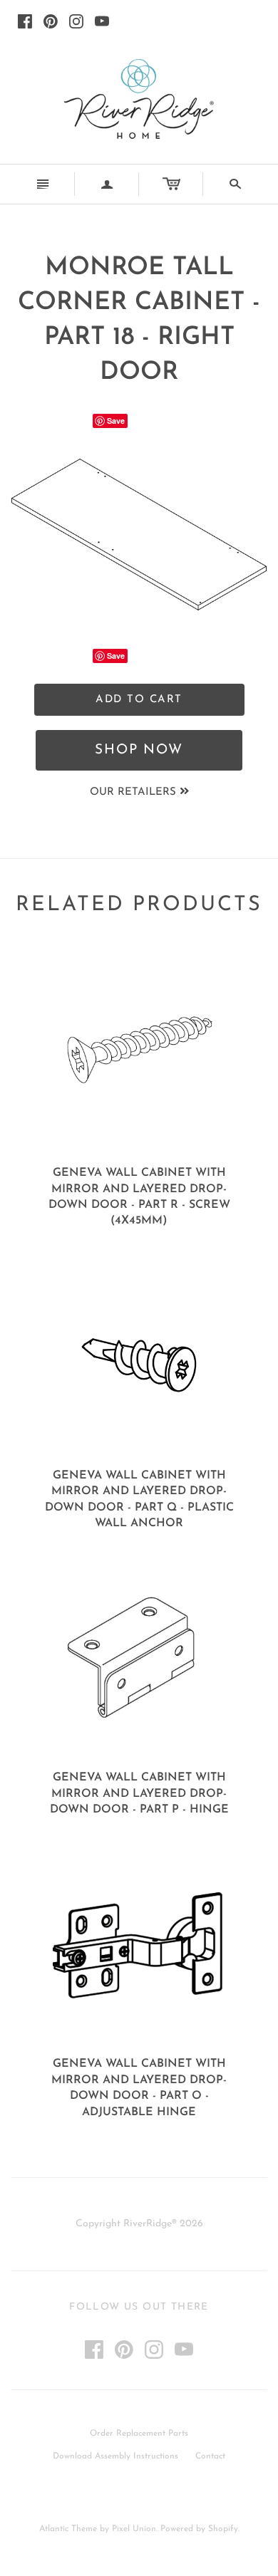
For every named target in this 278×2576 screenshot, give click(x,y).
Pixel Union (134, 2529)
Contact (210, 2456)
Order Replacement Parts (139, 2434)
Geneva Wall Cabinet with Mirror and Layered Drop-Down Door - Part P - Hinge (139, 1794)
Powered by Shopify (199, 2529)
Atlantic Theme (68, 2529)
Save (116, 421)
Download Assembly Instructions (115, 2456)
